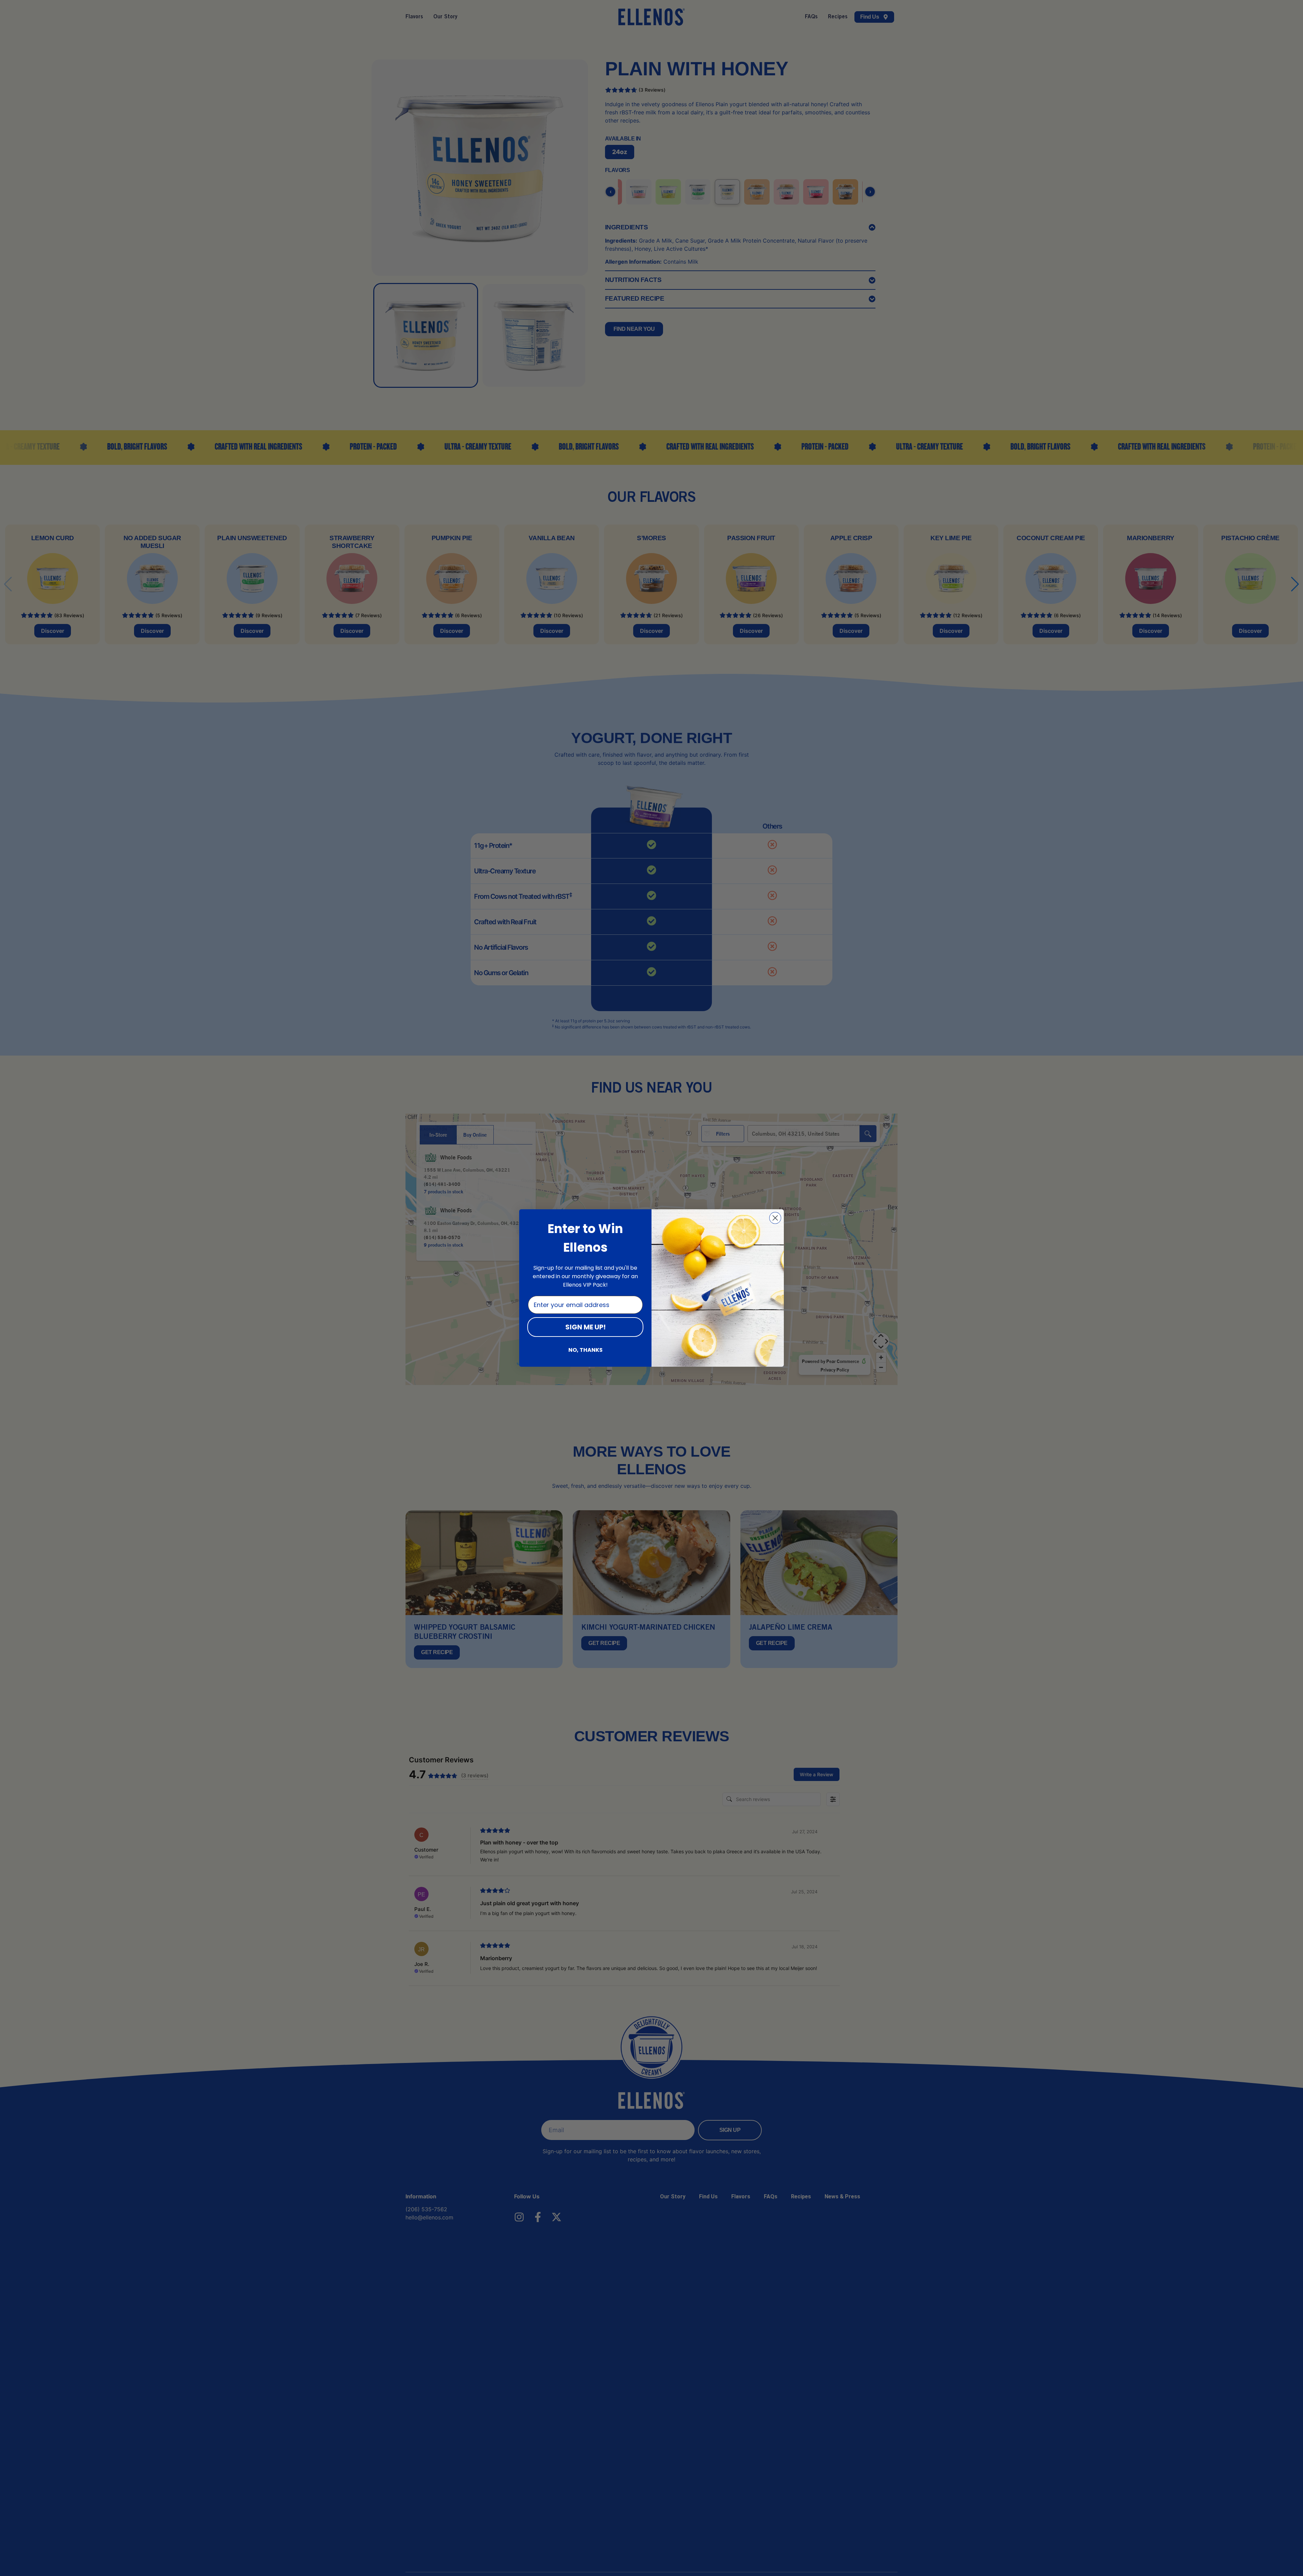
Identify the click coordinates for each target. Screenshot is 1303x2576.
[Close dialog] (775, 1218)
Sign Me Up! (586, 1327)
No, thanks (586, 1350)
